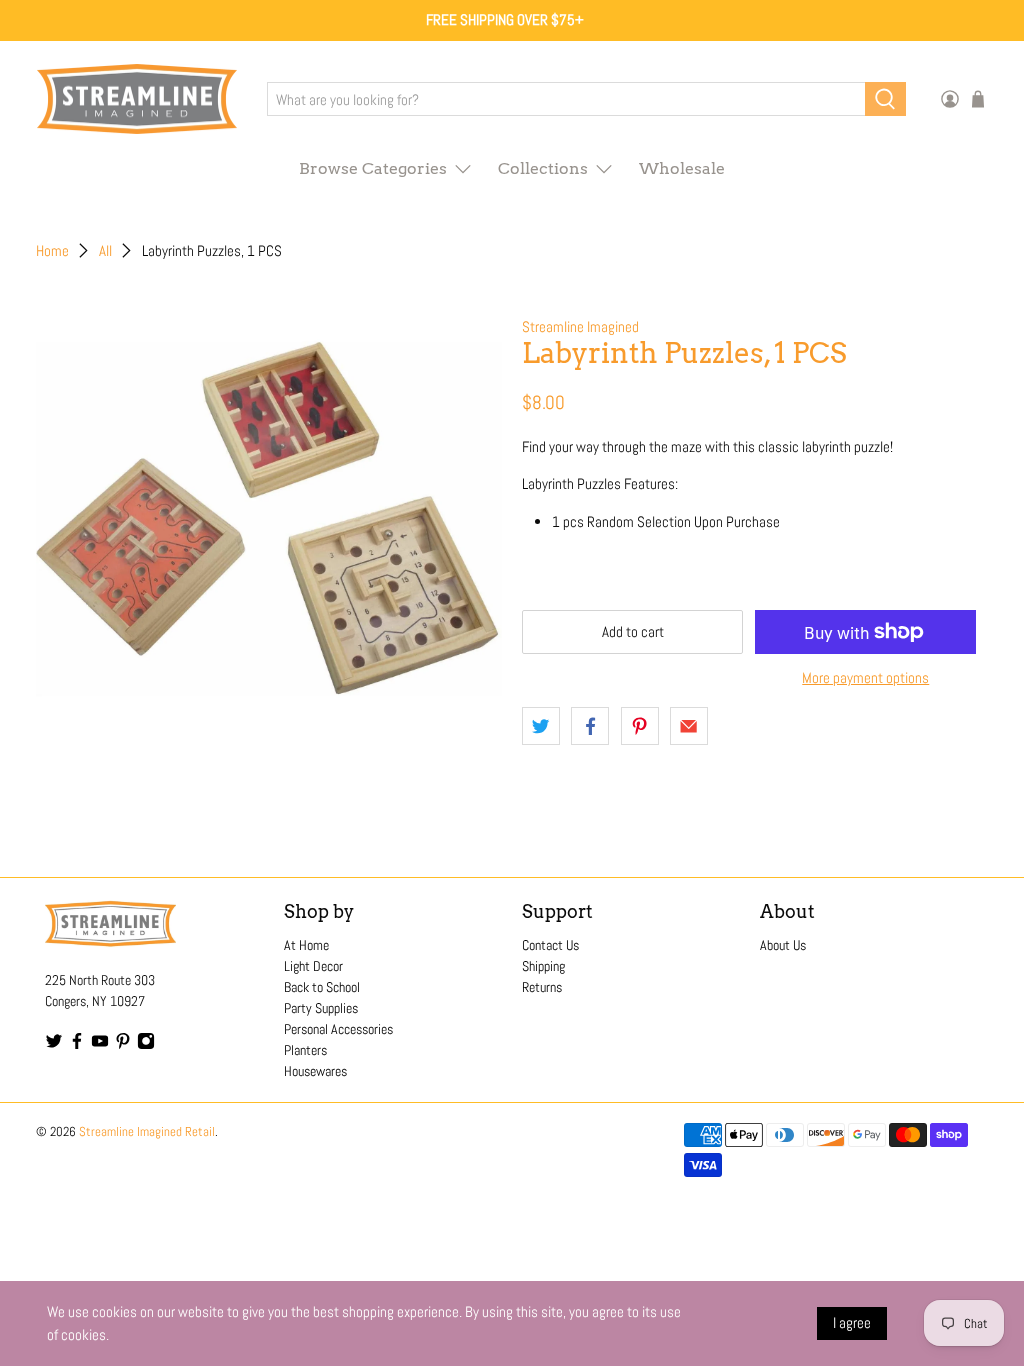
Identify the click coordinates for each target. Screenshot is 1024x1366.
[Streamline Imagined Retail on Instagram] (146, 1045)
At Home (306, 945)
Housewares (315, 1071)
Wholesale (682, 168)
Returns (542, 987)
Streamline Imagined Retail (147, 1132)
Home (52, 250)
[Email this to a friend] (689, 726)
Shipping (543, 966)
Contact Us (550, 945)
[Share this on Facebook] (590, 726)
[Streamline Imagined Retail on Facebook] (77, 1045)
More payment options (865, 678)
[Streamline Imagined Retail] (137, 99)
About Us (783, 945)
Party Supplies (321, 1008)
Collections (543, 168)
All (105, 250)
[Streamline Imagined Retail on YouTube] (100, 1045)
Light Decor (313, 966)
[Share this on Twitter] (541, 726)
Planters (305, 1050)
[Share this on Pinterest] (640, 726)
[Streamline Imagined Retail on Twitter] (54, 1045)
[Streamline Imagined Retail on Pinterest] (123, 1045)
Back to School (322, 987)
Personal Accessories (338, 1029)
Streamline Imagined (580, 326)
